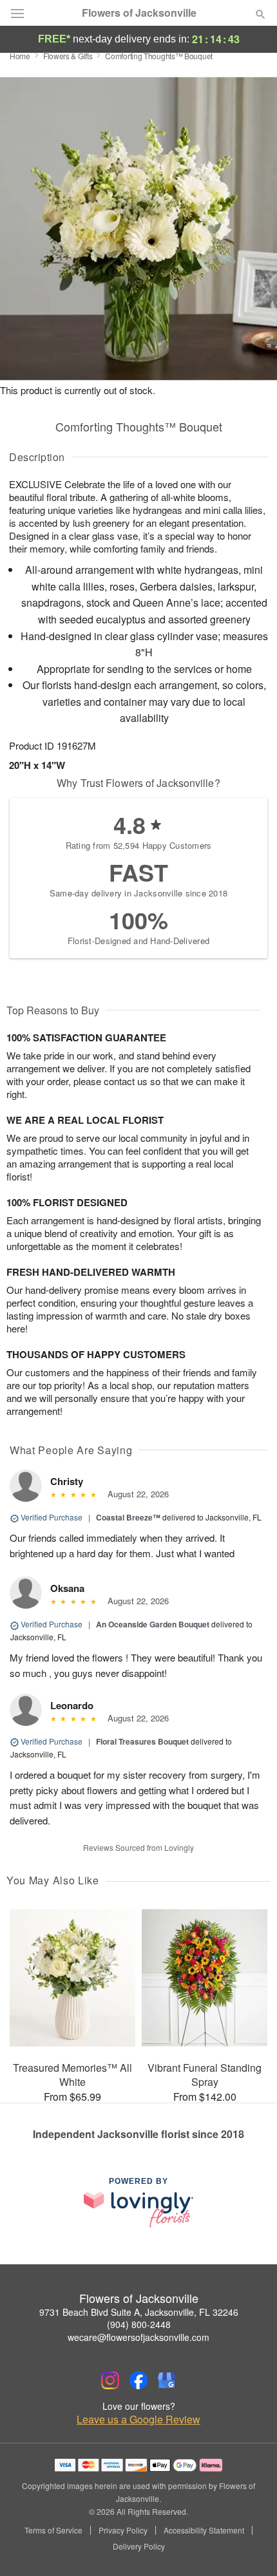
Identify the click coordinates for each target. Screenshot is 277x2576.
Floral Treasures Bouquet (142, 1741)
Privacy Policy (123, 2530)
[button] (250, 2547)
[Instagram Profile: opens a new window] (110, 2380)
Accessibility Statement (204, 2530)
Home (20, 56)
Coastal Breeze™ (128, 1517)
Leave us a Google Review (138, 2420)
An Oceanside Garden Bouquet (153, 1624)
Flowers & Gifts (68, 56)
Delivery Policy (139, 2546)
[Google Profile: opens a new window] (167, 2380)
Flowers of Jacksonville (139, 13)
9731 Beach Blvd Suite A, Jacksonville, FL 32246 (139, 2312)
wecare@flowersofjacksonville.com (138, 2337)
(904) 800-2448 (139, 2324)
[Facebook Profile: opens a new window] (138, 2380)
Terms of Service (53, 2530)
